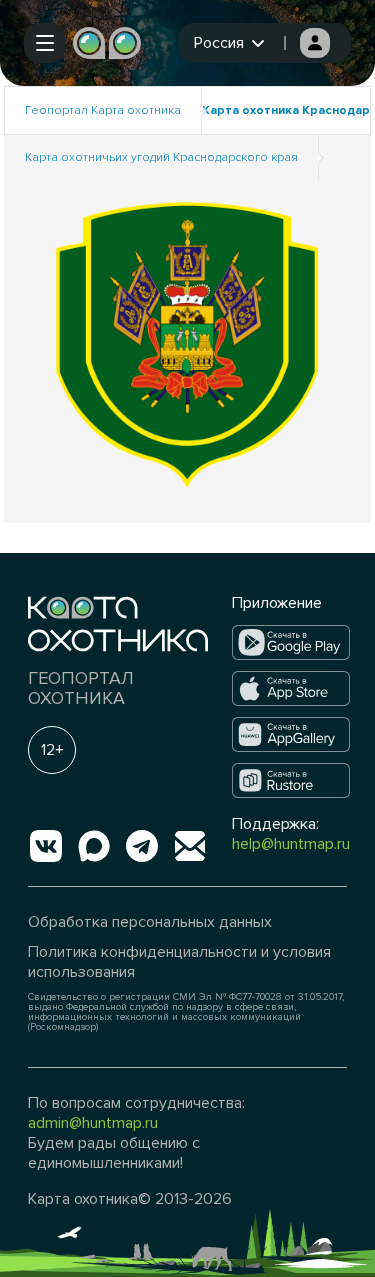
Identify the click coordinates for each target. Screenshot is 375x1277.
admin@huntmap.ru (93, 1123)
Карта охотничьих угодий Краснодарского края (161, 157)
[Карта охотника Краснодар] (188, 343)
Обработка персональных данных (150, 922)
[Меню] (44, 43)
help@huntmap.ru (291, 844)
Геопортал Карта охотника (103, 110)
